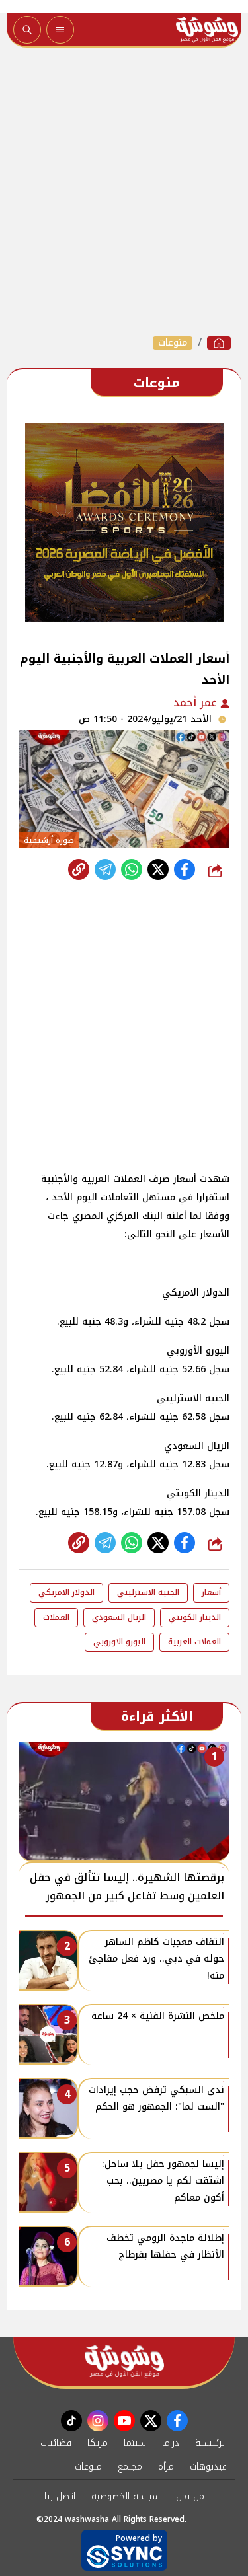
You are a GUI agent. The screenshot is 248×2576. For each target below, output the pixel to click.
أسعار (211, 1592)
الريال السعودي (119, 1617)
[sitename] (124, 2362)
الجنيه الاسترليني (148, 1592)
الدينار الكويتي (195, 1617)
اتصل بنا (60, 2496)
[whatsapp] (79, 869)
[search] (27, 30)
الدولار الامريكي (66, 1592)
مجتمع (130, 2467)
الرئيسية (211, 2443)
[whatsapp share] (132, 869)
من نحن (190, 2496)
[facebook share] (185, 869)
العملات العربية (194, 1642)
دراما (171, 2443)
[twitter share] (158, 869)
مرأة (166, 2467)
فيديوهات (208, 2467)
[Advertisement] (124, 191)
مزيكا (98, 2443)
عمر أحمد (197, 703)
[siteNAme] (207, 30)
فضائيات (56, 2443)
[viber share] (105, 869)
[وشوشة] (219, 343)
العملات (56, 1617)
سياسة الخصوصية (126, 2496)
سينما (135, 2443)
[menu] (60, 30)
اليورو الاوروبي (119, 1642)
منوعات (173, 343)
